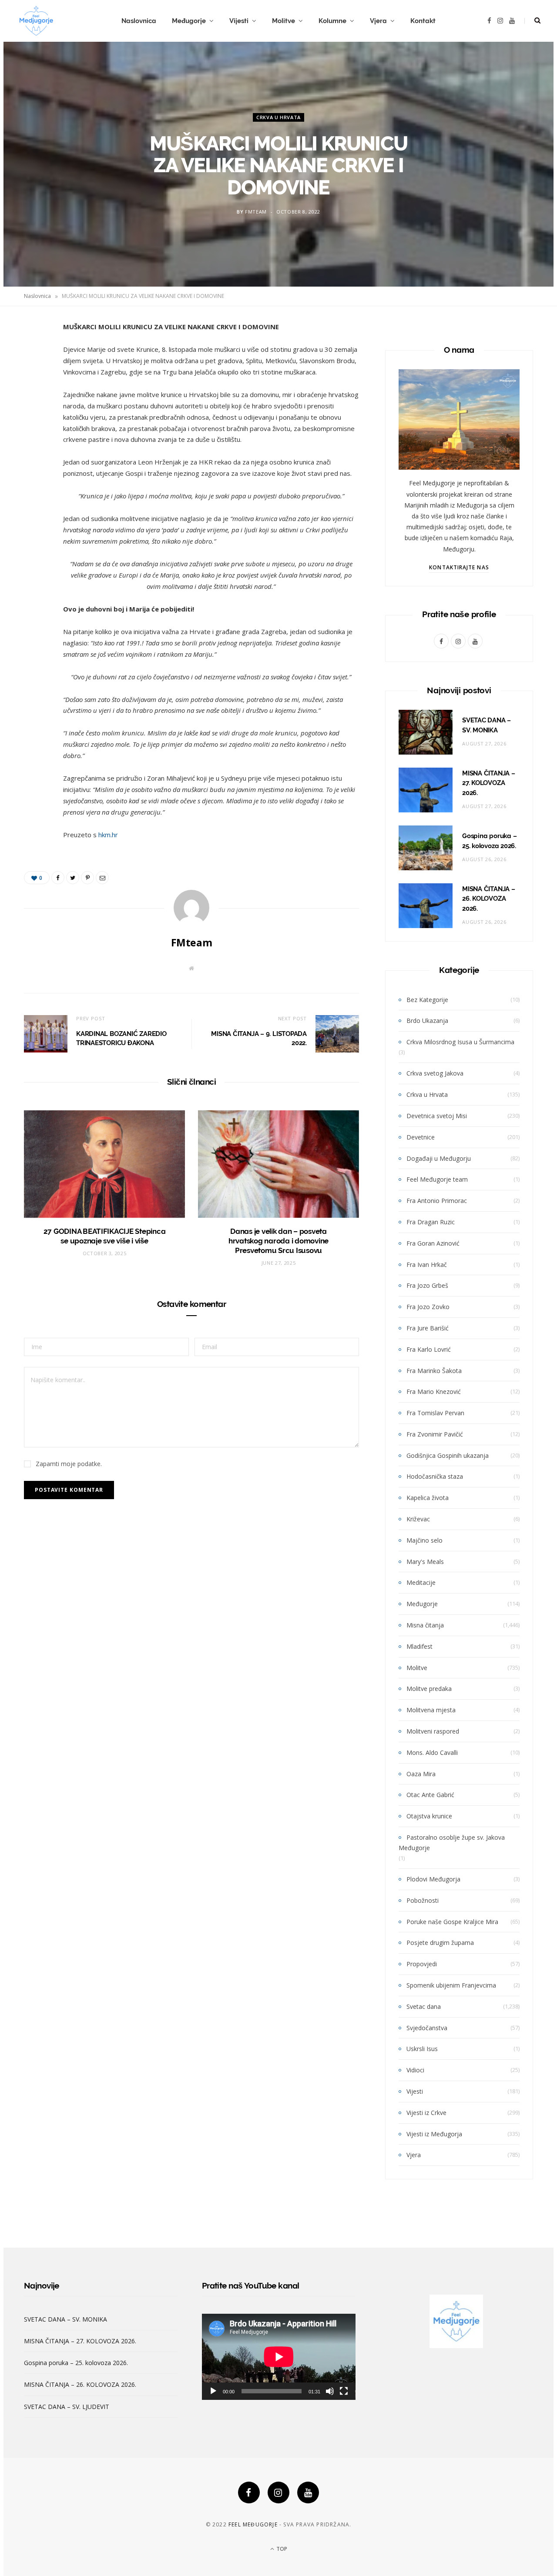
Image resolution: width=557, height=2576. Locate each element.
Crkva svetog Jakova (435, 1073)
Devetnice (421, 1137)
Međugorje (189, 21)
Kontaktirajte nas (459, 567)
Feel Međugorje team (437, 1179)
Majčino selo (424, 1540)
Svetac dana (424, 2006)
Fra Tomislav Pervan (435, 1413)
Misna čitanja (425, 1625)
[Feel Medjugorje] (36, 21)
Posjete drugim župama (440, 1943)
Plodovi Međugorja (433, 1879)
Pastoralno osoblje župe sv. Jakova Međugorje (452, 1843)
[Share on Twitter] (33, 376)
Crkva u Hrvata (278, 117)
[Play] (213, 2391)
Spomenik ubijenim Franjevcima (451, 1985)
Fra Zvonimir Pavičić (435, 1434)
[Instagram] (278, 2492)
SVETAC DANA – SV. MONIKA (65, 2319)
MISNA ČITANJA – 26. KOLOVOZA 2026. (489, 899)
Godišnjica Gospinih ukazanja (448, 1455)
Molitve (284, 21)
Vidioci (415, 2070)
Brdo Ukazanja (427, 1021)
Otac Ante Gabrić (430, 1795)
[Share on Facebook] (33, 354)
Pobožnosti (423, 1900)
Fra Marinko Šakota (434, 1371)
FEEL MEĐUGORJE (253, 2524)
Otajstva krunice (429, 1816)
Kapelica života (428, 1498)
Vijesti (239, 21)
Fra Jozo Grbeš (427, 1285)
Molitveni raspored (433, 1731)
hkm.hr (108, 835)
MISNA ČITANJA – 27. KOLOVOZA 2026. (489, 783)
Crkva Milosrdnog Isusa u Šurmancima (460, 1042)
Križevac (418, 1519)
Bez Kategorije (427, 1000)
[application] (279, 2357)
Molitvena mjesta (431, 1710)
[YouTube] (308, 2492)
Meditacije (421, 1582)
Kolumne (332, 21)
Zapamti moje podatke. (69, 1464)
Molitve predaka (429, 1689)
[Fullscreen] (344, 2391)
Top (281, 2549)
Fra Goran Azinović (433, 1243)
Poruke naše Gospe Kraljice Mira (452, 1922)
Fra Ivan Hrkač (427, 1265)
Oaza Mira (421, 1774)
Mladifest (419, 1646)
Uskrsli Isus (422, 2049)
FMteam (256, 212)
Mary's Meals (425, 1562)
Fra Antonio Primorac (437, 1201)
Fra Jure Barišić (428, 1328)
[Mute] (330, 2391)
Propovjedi (422, 1964)
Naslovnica (139, 21)
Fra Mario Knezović (434, 1392)
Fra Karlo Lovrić (429, 1349)
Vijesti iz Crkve (426, 2113)
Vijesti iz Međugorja (434, 2134)
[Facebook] (249, 2492)
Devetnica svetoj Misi (437, 1116)
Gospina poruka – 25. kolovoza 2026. (76, 2363)
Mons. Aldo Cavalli (432, 1752)
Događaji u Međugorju (439, 1158)
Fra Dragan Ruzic (431, 1222)
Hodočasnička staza (435, 1476)
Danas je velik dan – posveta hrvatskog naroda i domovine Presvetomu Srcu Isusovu (278, 1241)
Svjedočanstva (427, 2028)
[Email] (33, 421)
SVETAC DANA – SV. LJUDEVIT (67, 2407)
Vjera (378, 21)
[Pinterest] (33, 398)
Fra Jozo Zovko (428, 1307)
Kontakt (423, 21)
